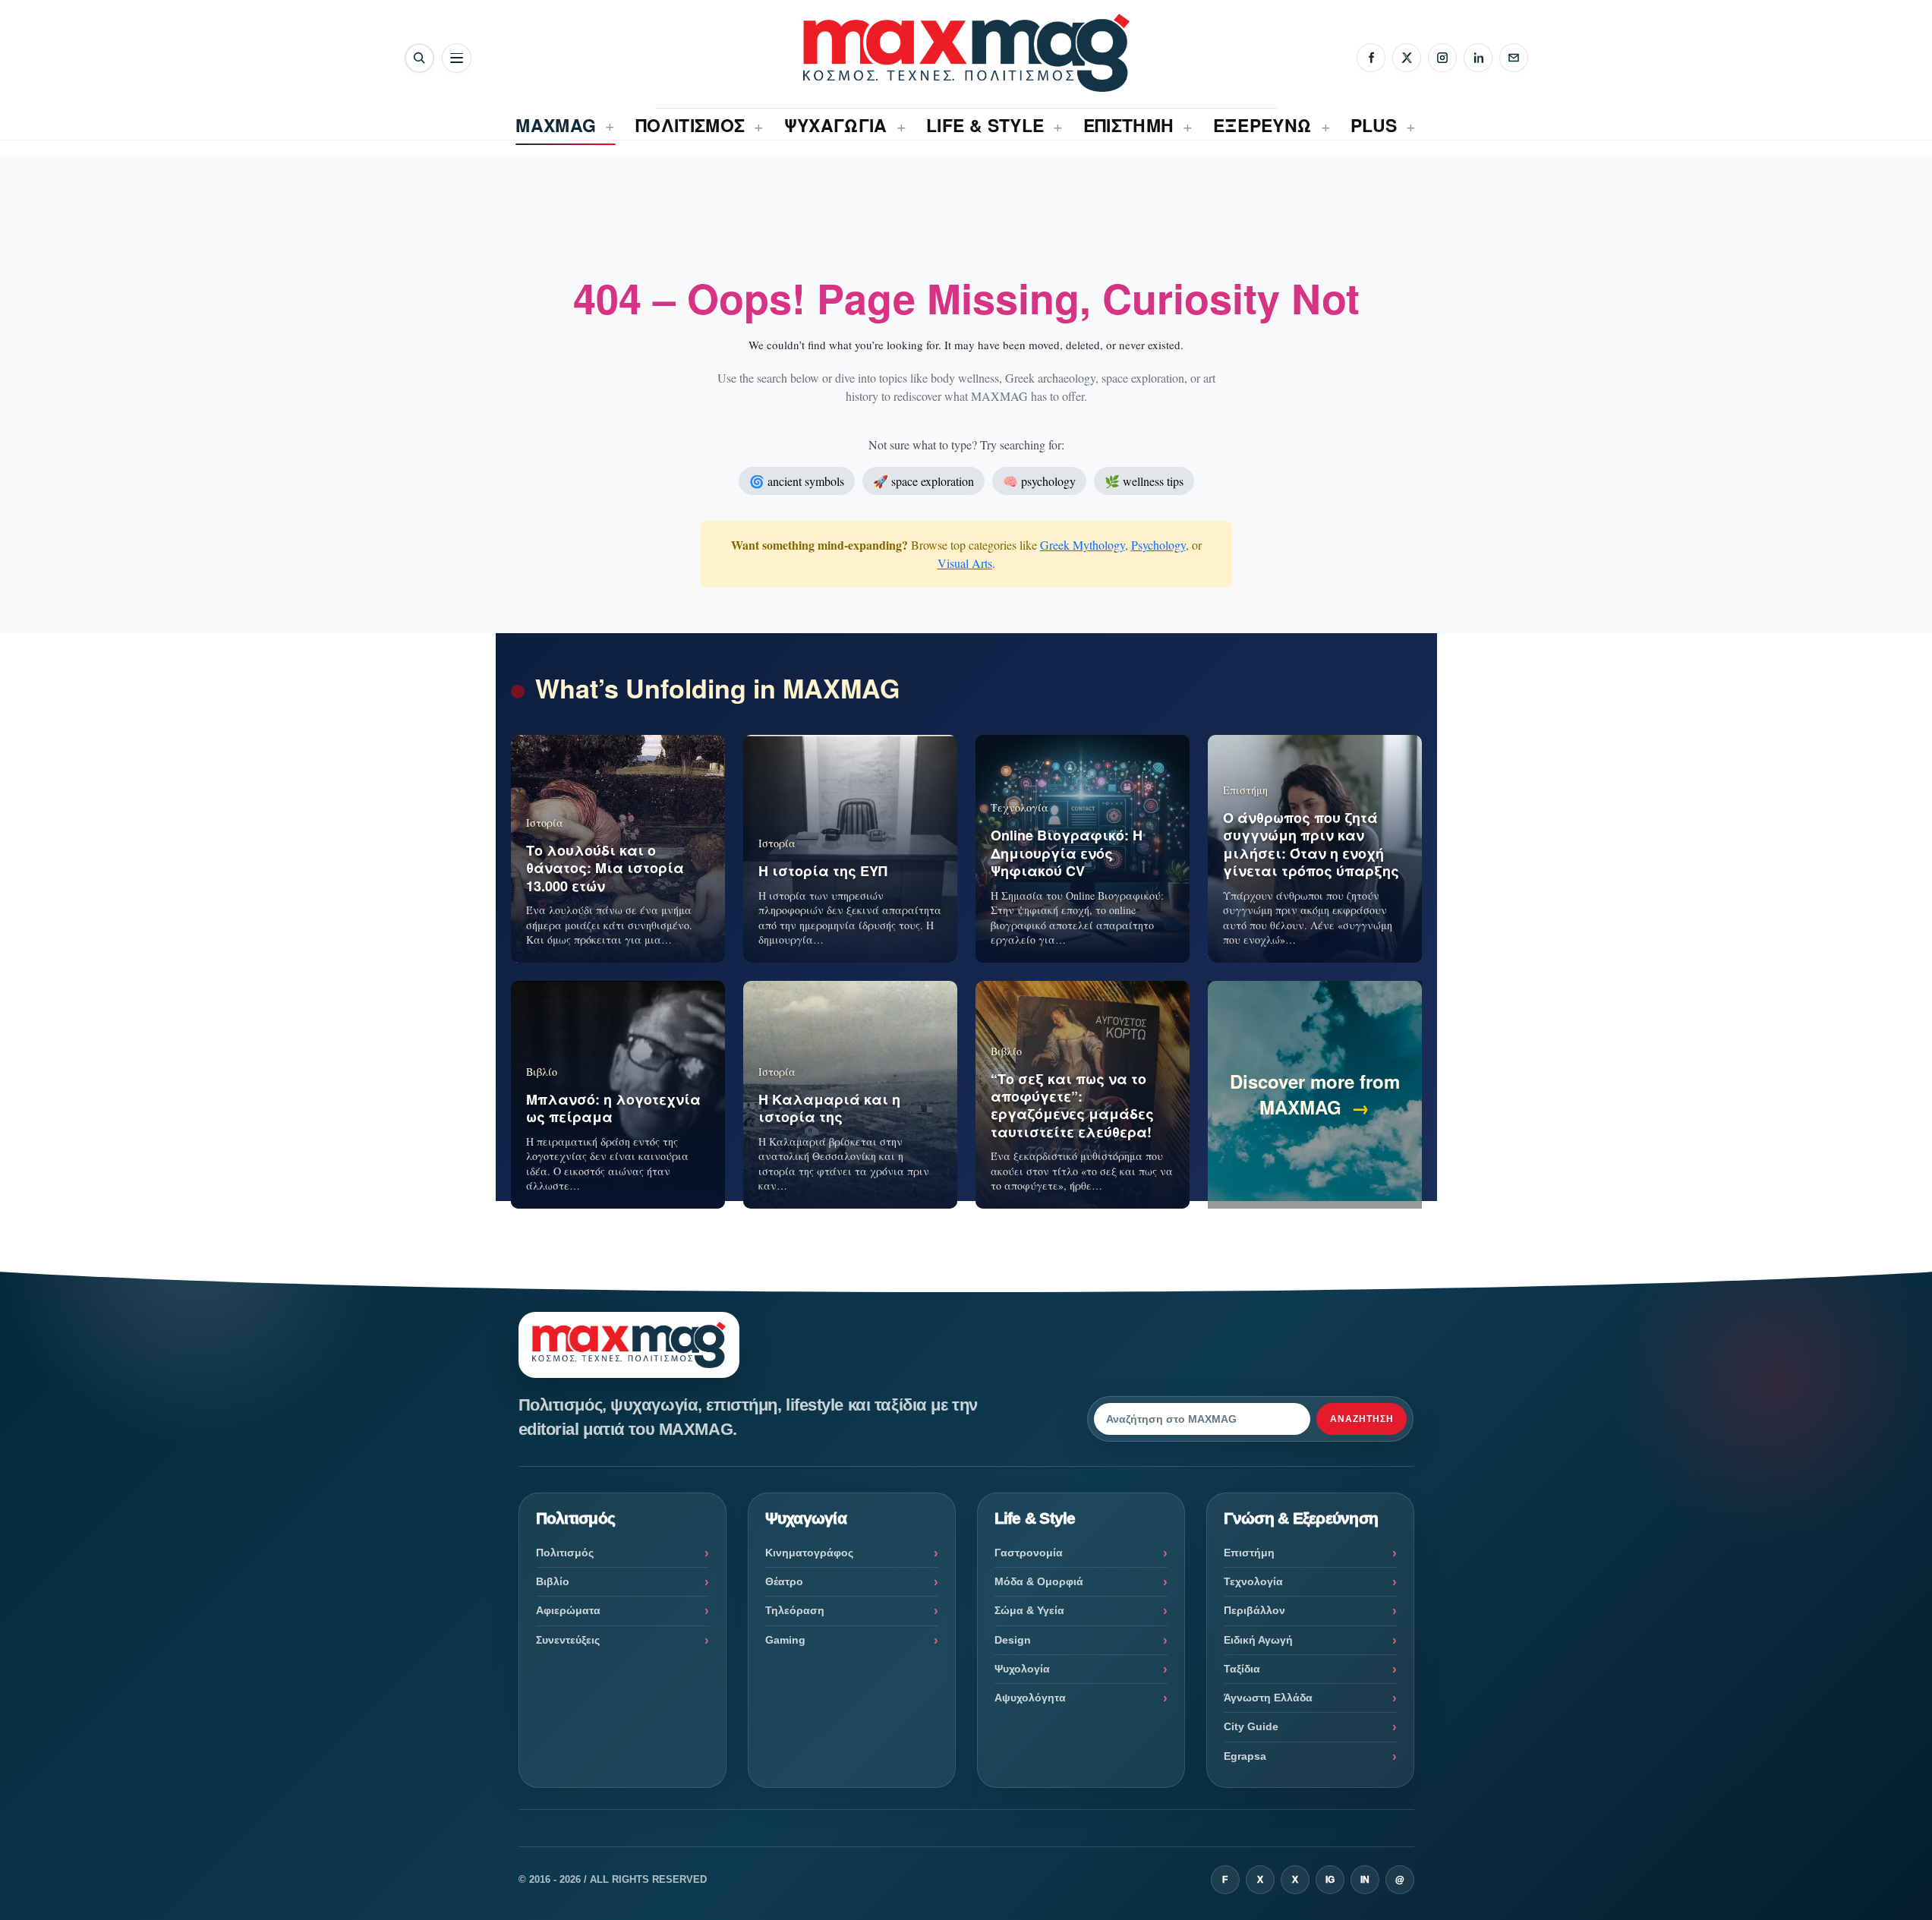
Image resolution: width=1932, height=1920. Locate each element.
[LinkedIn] (1478, 58)
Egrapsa (1245, 1756)
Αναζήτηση (1362, 1419)
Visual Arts (965, 563)
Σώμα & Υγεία (1029, 1610)
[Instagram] (1442, 58)
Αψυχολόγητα (1030, 1698)
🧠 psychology (1039, 481)
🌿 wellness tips (1144, 481)
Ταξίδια (1242, 1669)
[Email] (1514, 58)
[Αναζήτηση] (419, 58)
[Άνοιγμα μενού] (457, 58)
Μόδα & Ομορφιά (1039, 1581)
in (1365, 1880)
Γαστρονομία (1029, 1553)
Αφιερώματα (568, 1610)
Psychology (1158, 545)
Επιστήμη (1249, 1553)
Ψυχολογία (1022, 1669)
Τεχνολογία (1253, 1581)
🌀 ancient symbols (797, 481)
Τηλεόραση (795, 1610)
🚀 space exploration (923, 481)
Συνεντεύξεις (568, 1640)
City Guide (1251, 1726)
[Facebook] (1371, 58)
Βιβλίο (553, 1581)
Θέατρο (784, 1581)
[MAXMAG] (966, 53)
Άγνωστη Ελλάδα (1268, 1698)
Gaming (785, 1640)
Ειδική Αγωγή (1258, 1640)
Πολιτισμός (565, 1553)
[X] (1407, 58)
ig (1330, 1880)
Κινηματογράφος (809, 1553)
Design (1013, 1640)
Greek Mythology (1083, 545)
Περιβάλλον (1254, 1610)
